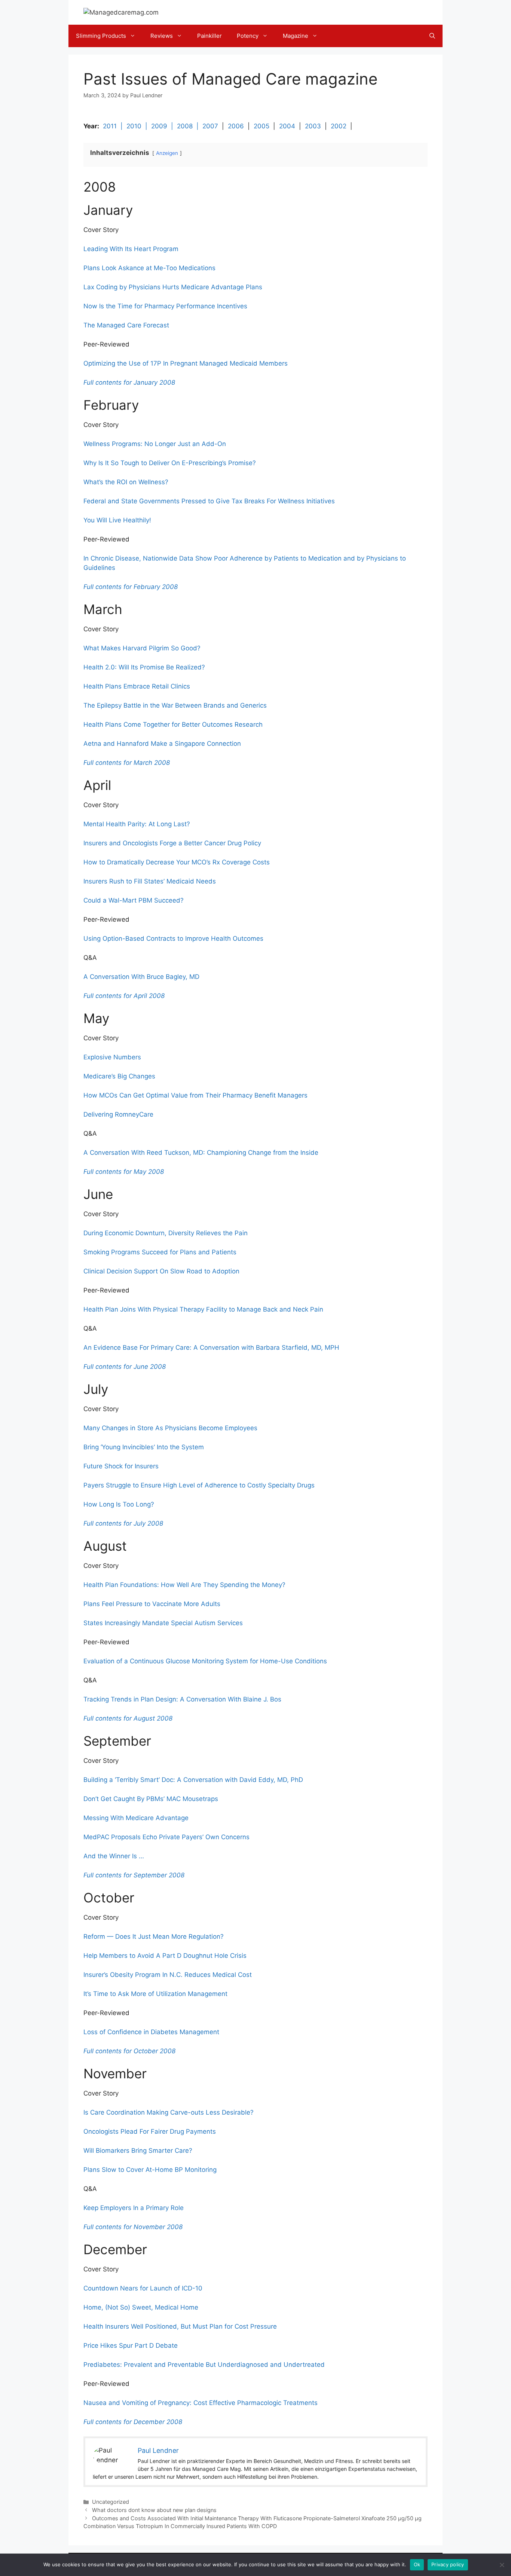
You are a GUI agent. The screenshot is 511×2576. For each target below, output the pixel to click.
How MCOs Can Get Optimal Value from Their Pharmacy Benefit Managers (195, 1095)
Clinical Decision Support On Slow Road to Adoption (161, 1271)
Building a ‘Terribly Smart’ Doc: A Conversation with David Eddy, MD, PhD (193, 1780)
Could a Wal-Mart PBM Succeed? (134, 900)
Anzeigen (167, 153)
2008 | (190, 126)
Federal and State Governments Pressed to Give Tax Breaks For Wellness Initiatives (209, 501)
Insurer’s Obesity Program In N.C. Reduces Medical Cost (168, 1975)
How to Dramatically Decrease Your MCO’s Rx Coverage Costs (177, 862)
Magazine (296, 36)
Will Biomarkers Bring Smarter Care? (138, 2151)
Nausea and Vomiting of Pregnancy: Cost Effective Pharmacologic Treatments (201, 2403)
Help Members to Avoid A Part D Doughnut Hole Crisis (165, 1956)
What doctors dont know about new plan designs (154, 2510)
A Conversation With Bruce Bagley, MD (141, 977)
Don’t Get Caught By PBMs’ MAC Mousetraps (151, 1799)
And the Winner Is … (114, 1856)
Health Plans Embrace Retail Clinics (137, 686)
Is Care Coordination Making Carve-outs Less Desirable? (169, 2112)
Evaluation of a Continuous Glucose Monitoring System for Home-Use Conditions (205, 1661)
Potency (248, 36)
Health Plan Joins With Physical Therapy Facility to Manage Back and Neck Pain (203, 1309)
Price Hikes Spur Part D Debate (131, 2345)
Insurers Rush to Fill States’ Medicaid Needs (150, 881)
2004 (287, 126)
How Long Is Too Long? (119, 1504)
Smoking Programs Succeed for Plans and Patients (160, 1252)
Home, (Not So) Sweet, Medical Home (141, 2307)
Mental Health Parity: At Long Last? (137, 824)
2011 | (115, 126)
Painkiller (209, 36)
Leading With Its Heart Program (131, 249)
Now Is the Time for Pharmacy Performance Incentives (165, 306)
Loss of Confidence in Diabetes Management (151, 2032)
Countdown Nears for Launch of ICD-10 (143, 2288)
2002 (339, 126)
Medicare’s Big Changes (119, 1076)
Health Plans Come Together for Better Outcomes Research (173, 724)
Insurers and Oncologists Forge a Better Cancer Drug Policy (172, 843)
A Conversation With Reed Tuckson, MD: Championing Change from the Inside (201, 1153)
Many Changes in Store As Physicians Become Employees (170, 1428)
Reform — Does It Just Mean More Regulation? (154, 1936)
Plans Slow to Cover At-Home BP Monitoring (150, 2170)
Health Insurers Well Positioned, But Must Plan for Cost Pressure (180, 2326)
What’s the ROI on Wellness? (126, 482)
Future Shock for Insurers (121, 1466)
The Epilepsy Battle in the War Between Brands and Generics (175, 705)
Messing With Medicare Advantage (136, 1818)
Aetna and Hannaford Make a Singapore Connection (162, 744)
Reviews (162, 36)
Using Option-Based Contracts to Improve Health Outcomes (173, 938)
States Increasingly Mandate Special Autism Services (163, 1623)
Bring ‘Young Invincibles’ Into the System (144, 1447)
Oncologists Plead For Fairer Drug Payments (150, 2131)
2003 (313, 126)
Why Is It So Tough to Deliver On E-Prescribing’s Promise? (170, 463)
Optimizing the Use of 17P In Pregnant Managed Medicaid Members (186, 363)
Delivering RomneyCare (118, 1114)
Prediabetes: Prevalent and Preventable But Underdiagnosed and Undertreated (204, 2365)
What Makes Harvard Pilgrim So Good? (142, 648)
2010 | (139, 126)
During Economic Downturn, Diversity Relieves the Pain (166, 1233)
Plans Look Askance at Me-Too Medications (149, 268)
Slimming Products (101, 36)
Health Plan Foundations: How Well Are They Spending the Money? (184, 1585)
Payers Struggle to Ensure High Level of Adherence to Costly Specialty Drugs (199, 1485)
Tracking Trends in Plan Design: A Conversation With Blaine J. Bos (182, 1699)
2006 (236, 126)
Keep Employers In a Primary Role (134, 2208)
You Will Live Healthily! (117, 520)
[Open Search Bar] (432, 36)
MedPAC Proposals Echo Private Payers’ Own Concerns (166, 1837)
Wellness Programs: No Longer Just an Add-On (155, 444)
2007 (210, 126)
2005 (261, 126)
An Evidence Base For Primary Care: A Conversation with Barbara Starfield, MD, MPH (211, 1347)
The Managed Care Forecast (126, 325)
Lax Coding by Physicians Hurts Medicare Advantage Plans (173, 287)
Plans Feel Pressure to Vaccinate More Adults (152, 1604)
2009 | (164, 126)
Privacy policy (448, 2564)
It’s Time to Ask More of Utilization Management (155, 1994)
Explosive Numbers (112, 1057)
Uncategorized (111, 2502)
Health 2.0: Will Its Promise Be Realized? (144, 667)
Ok (417, 2564)
